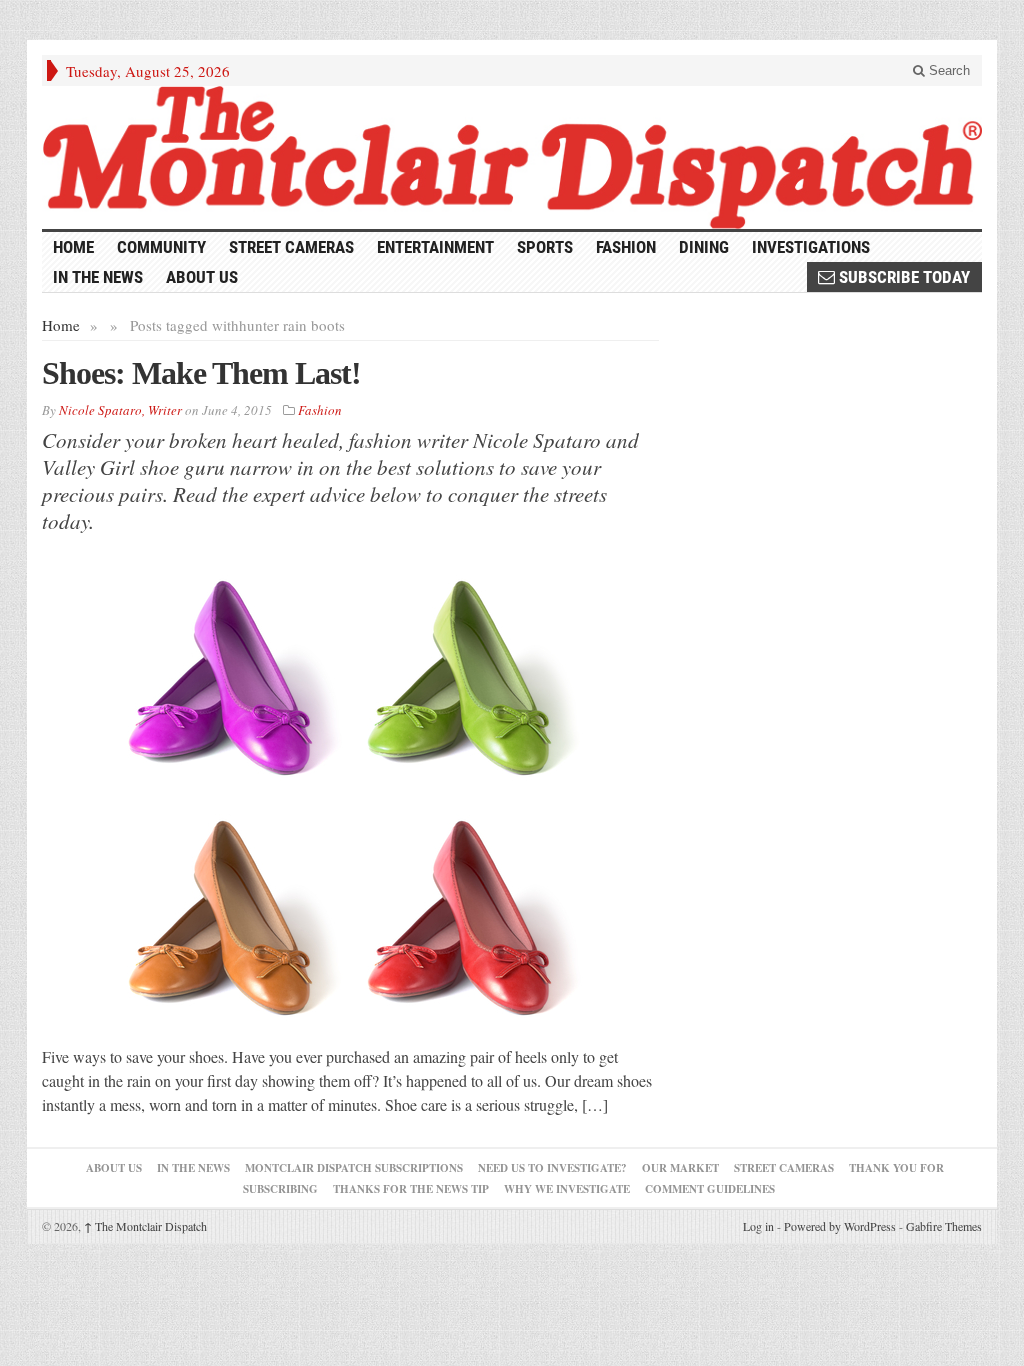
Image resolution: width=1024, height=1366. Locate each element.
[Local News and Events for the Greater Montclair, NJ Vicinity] (512, 157)
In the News (98, 277)
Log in (758, 1226)
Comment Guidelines (710, 1189)
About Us (202, 277)
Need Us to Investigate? (552, 1168)
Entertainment (435, 247)
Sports (545, 247)
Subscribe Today (902, 277)
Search (947, 70)
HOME (73, 247)
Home (61, 325)
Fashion (626, 247)
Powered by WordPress (840, 1226)
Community (161, 247)
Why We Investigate (567, 1189)
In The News (193, 1168)
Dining (704, 247)
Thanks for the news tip (411, 1189)
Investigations (811, 247)
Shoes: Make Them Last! (201, 373)
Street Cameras (291, 247)
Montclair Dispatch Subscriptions (354, 1168)
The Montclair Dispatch (145, 1226)
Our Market (680, 1168)
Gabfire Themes (944, 1226)
